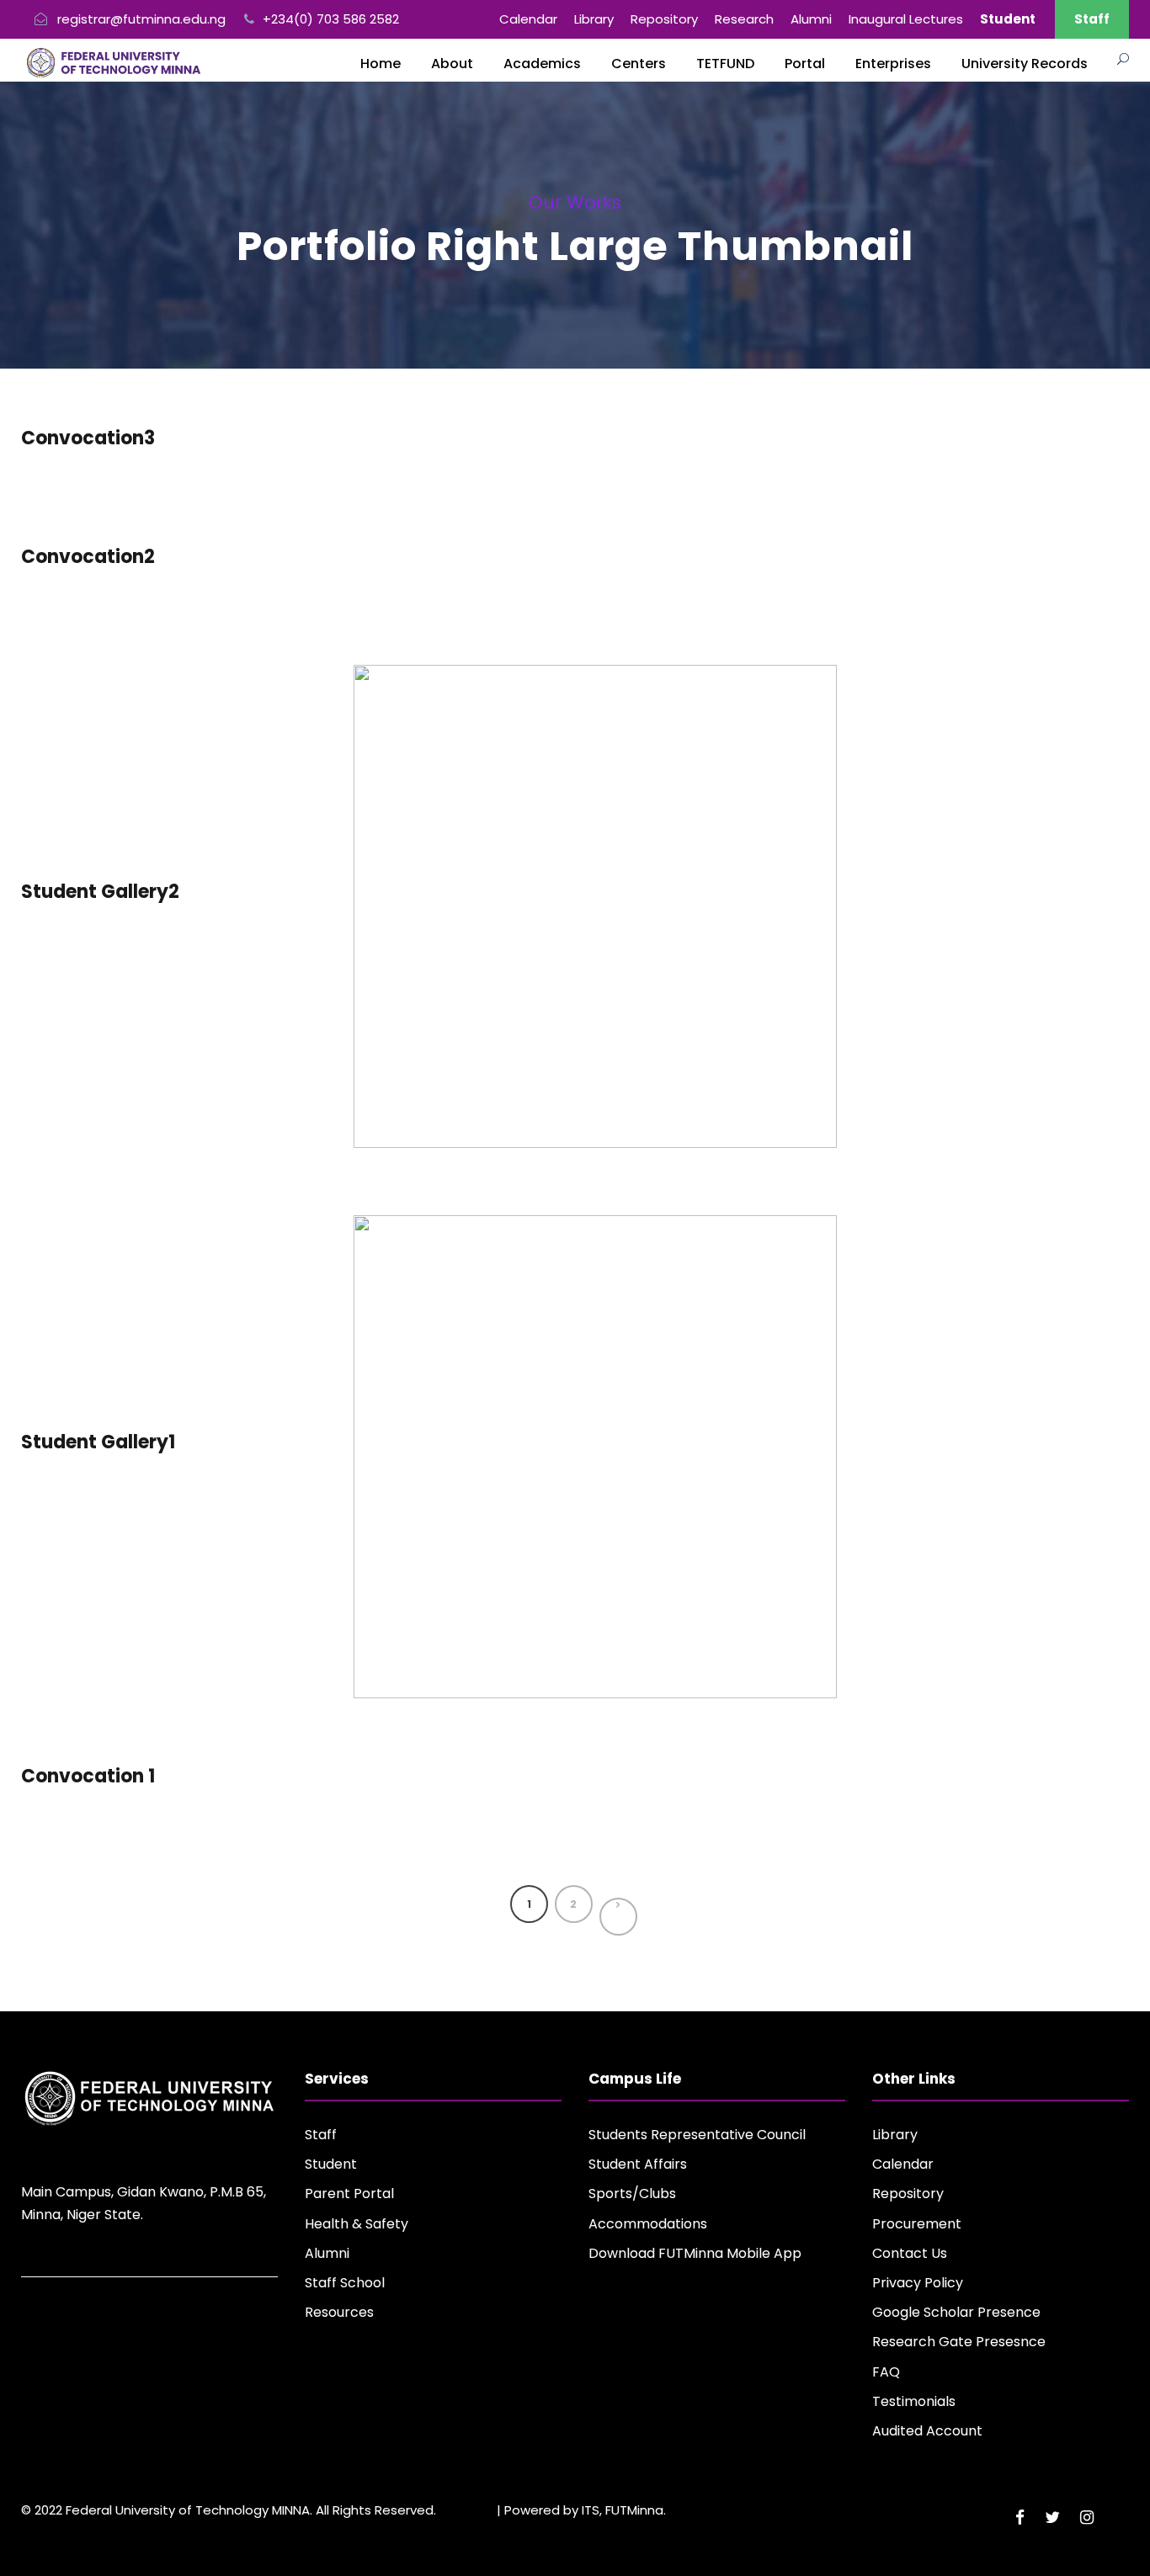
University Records (1025, 64)
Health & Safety (357, 2224)
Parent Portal (349, 2194)
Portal (805, 64)
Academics (542, 64)
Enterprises (893, 64)
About (452, 64)
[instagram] (1087, 2518)
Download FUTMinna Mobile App (695, 2253)
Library (594, 19)
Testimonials (914, 2401)
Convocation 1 (88, 1776)
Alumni (811, 19)
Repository (664, 19)
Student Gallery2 (100, 892)
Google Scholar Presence (956, 2312)
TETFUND (725, 64)
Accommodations (648, 2224)
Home (381, 64)
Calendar (528, 19)
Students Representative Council (697, 2135)
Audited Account (927, 2431)
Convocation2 (88, 557)
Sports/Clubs (632, 2194)
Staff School (345, 2283)
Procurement (917, 2224)
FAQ (886, 2372)
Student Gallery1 (98, 1442)
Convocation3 (88, 438)
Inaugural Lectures (906, 19)
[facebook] (1020, 2518)
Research (744, 19)
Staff (1092, 19)
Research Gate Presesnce (959, 2342)
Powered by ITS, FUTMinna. (585, 2510)
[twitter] (1052, 2518)
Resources (339, 2312)
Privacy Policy (918, 2283)
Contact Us (910, 2253)
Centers (639, 64)
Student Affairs (638, 2164)
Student (331, 2164)
